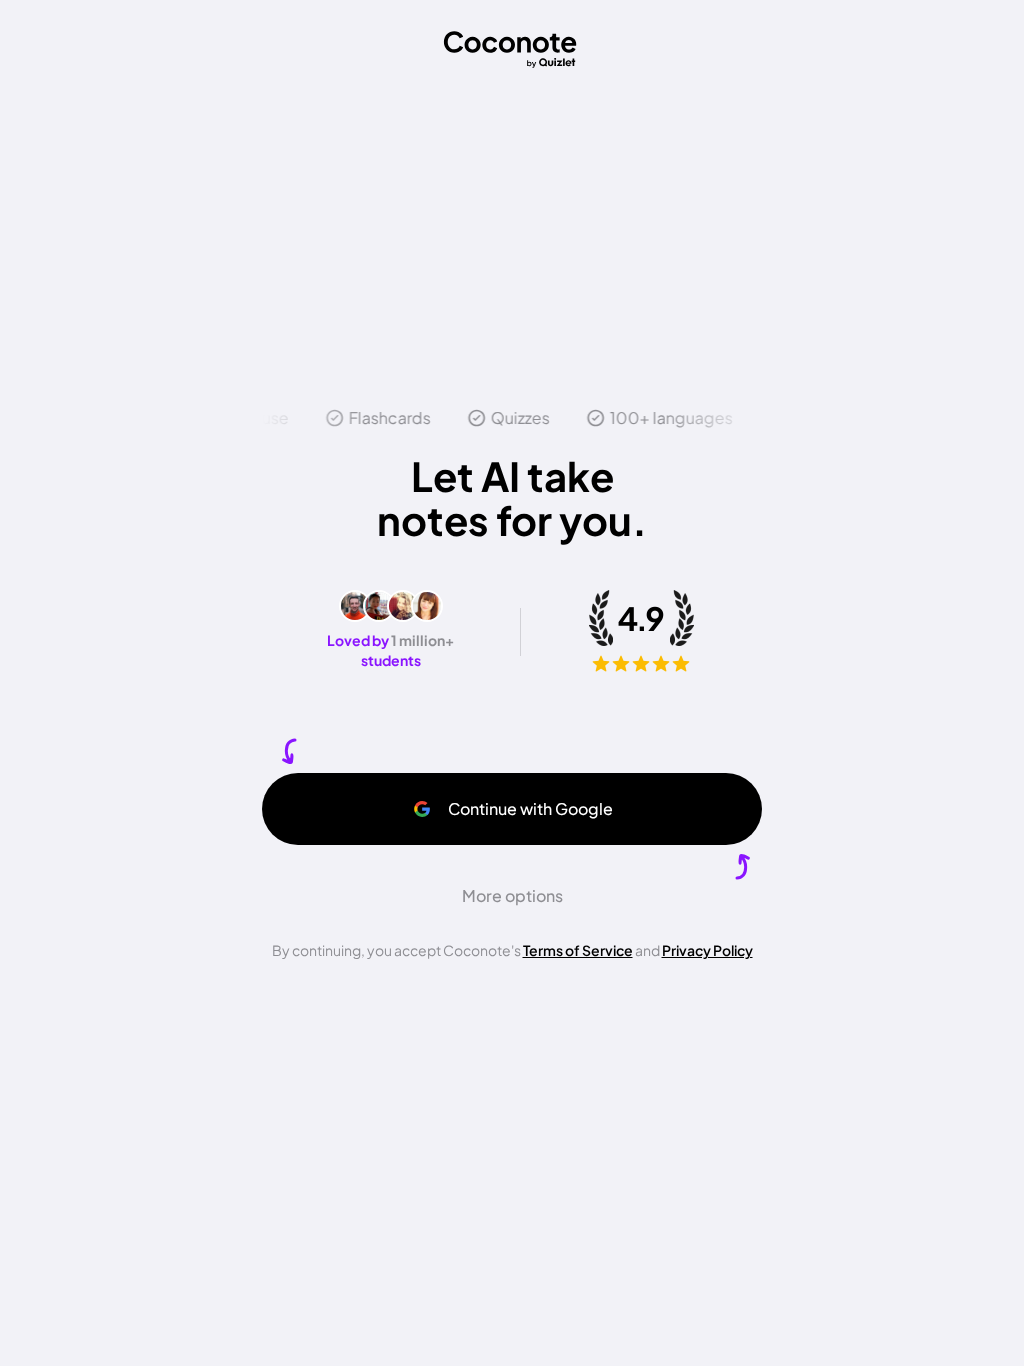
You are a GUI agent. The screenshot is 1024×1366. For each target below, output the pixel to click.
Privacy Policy (707, 950)
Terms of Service (578, 950)
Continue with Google (530, 808)
